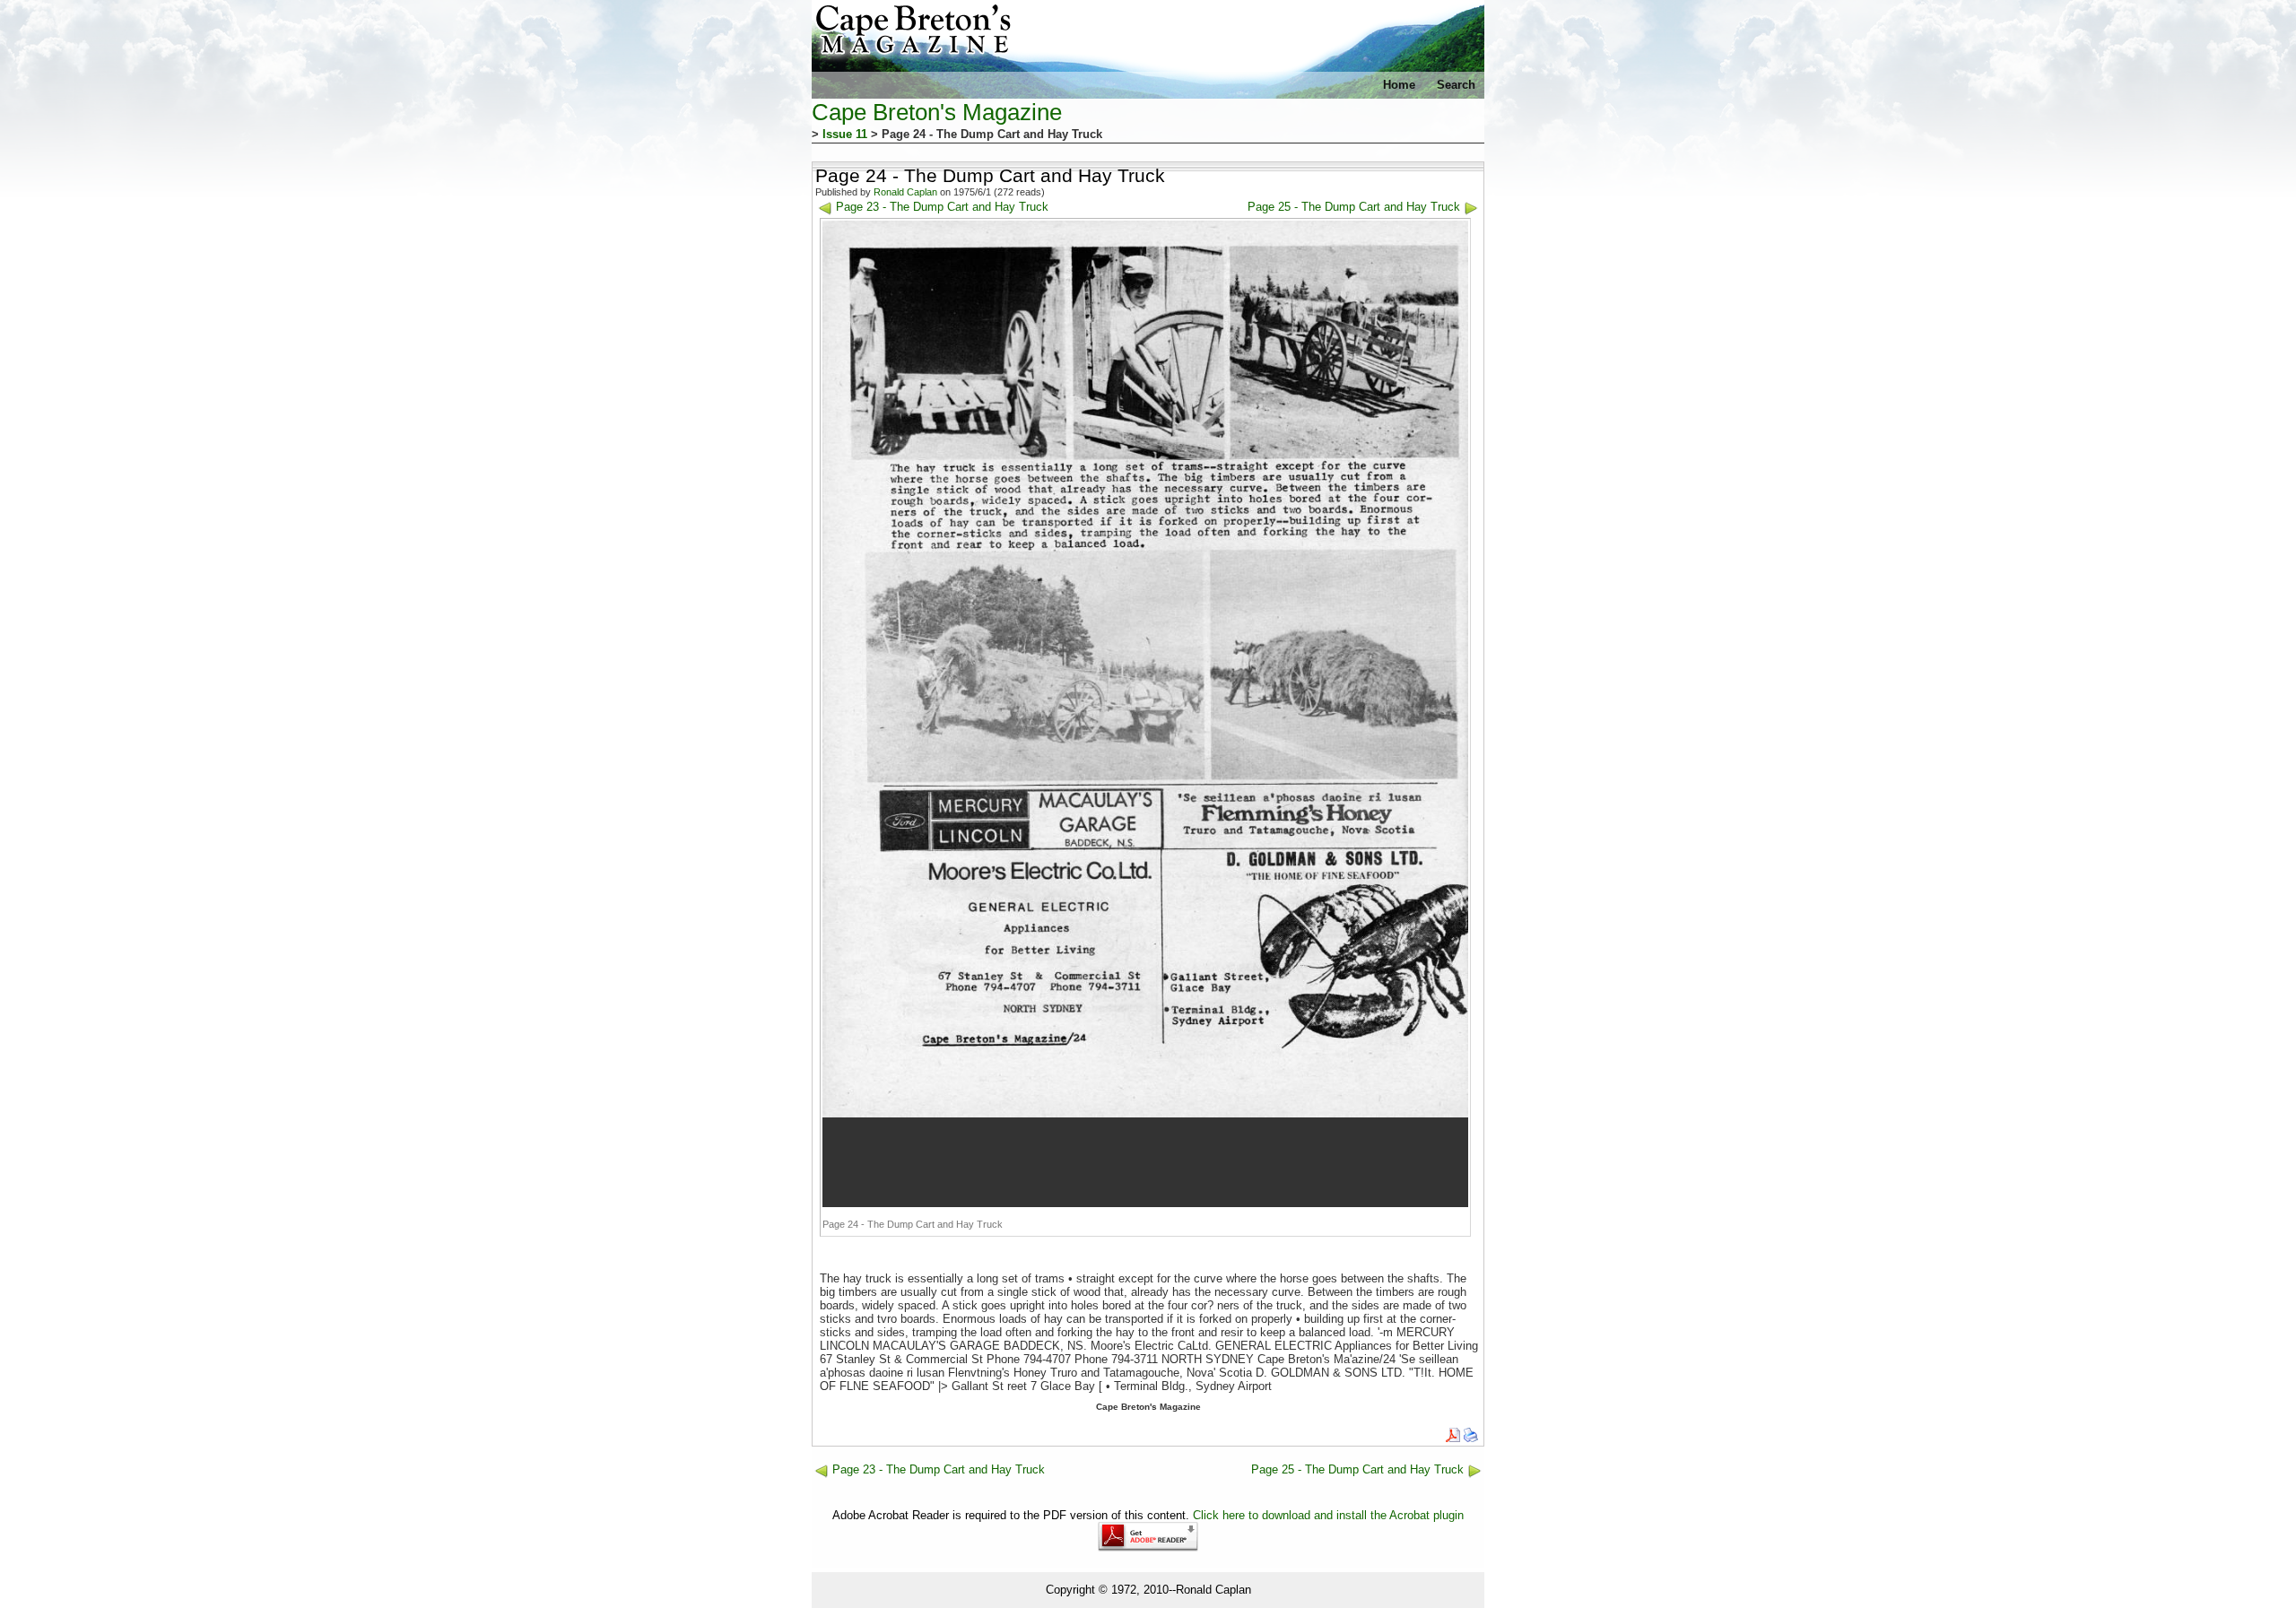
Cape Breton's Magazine (937, 112)
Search (1456, 85)
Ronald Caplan (905, 192)
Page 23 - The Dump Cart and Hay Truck (942, 207)
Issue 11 (845, 134)
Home (1399, 85)
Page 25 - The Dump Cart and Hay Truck (1354, 207)
